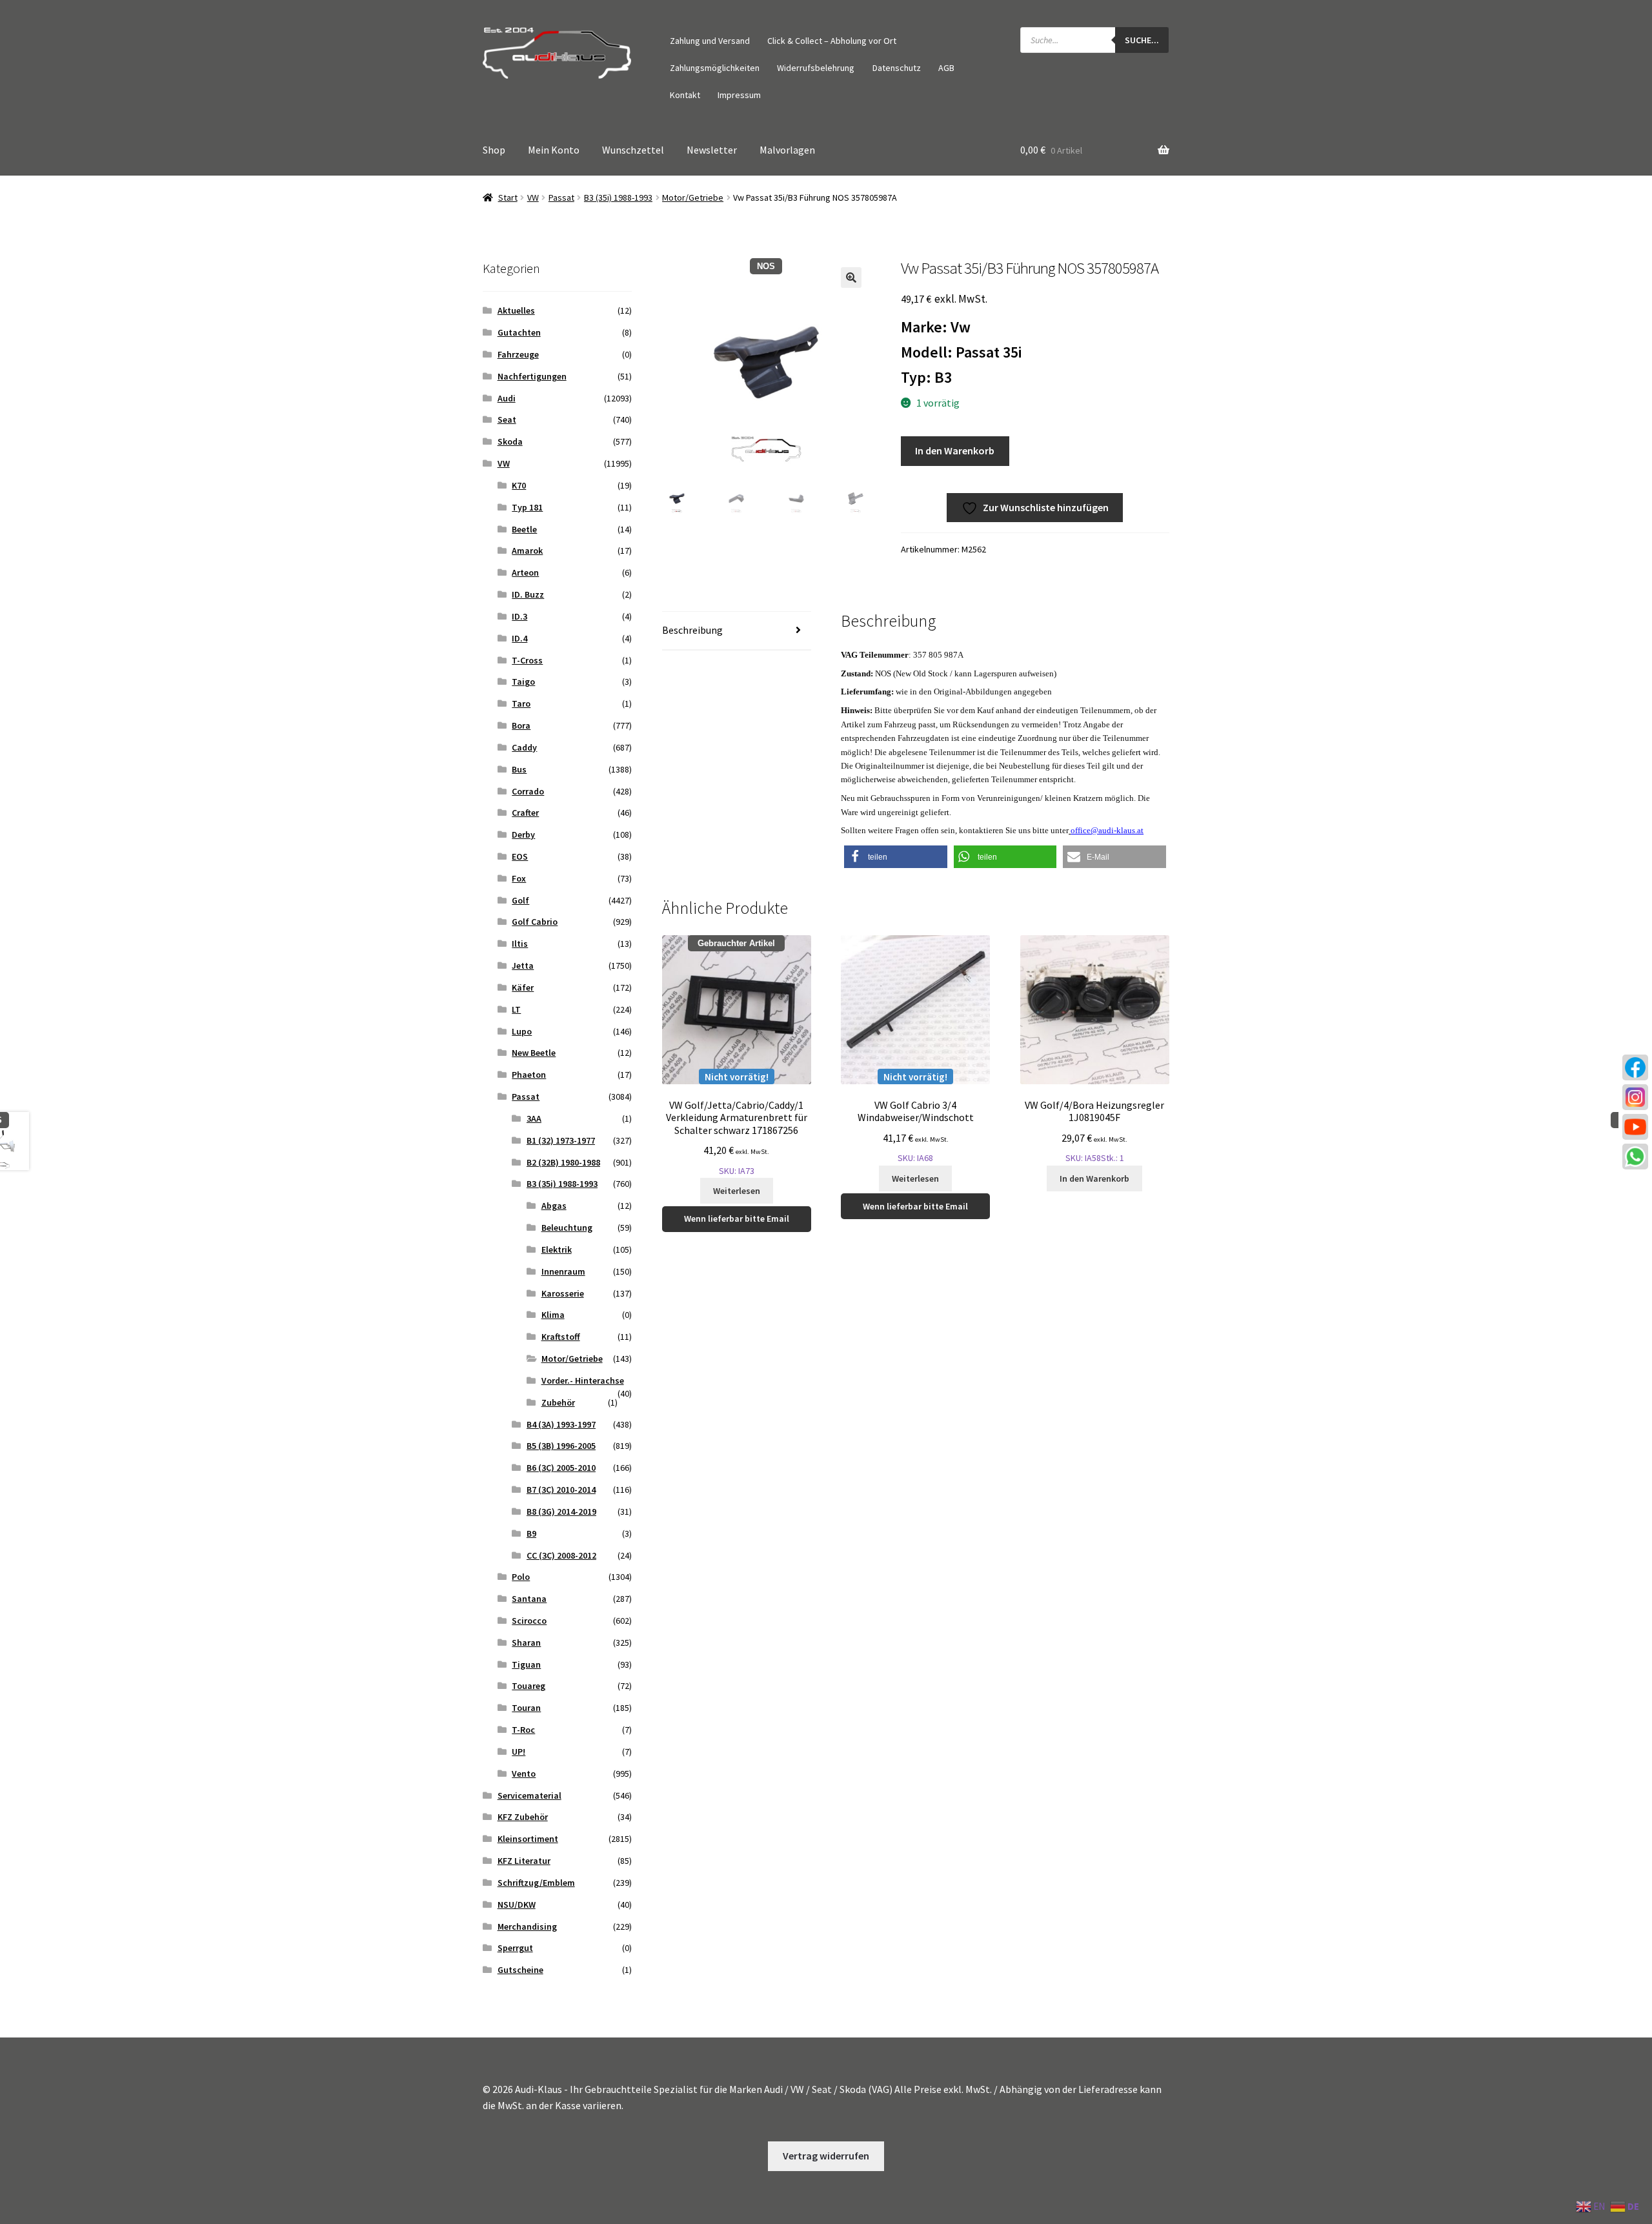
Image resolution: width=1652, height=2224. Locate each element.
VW (533, 197)
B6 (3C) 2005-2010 (561, 1468)
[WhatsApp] (1635, 1157)
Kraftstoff (561, 1337)
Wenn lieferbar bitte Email (737, 1218)
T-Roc (523, 1730)
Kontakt (685, 95)
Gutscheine (520, 1970)
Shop (494, 150)
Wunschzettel (633, 150)
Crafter (525, 813)
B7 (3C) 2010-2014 (561, 1490)
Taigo (523, 682)
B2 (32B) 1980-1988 (563, 1162)
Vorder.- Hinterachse (583, 1380)
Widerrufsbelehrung (816, 68)
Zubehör (558, 1402)
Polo (521, 1577)
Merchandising (527, 1926)
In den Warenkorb (955, 450)
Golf (520, 900)
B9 (531, 1533)
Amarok (527, 551)
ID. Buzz (528, 594)
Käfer (523, 987)
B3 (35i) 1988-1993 (618, 197)
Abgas (554, 1206)
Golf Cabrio (535, 922)
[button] (851, 278)
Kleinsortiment (528, 1839)
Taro (521, 703)
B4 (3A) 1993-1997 (561, 1424)
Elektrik (557, 1249)
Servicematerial (529, 1795)
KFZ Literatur (524, 1861)
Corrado (528, 791)
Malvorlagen (787, 150)
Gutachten (519, 332)
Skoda (510, 441)
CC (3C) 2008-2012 (561, 1555)
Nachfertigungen (532, 376)
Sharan (526, 1643)
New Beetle (534, 1053)
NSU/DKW (517, 1905)
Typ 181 (527, 507)
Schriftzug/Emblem (536, 1883)
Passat (561, 197)
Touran (526, 1708)
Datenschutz (897, 68)
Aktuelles (516, 310)
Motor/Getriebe (693, 197)
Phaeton (529, 1075)
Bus (519, 769)
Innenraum (563, 1271)
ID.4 (519, 638)
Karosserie (563, 1293)
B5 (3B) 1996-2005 (561, 1446)
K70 (519, 485)
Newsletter (712, 150)
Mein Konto (554, 150)
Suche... (1142, 40)
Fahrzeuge (518, 354)
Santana (529, 1599)
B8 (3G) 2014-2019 (561, 1511)
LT (516, 1009)
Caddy (524, 747)
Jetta (523, 965)
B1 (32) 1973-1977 (561, 1140)
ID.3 (519, 616)
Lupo (522, 1031)
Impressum (739, 95)
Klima (553, 1315)
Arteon (525, 572)
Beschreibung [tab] (692, 630)
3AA (534, 1118)
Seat (507, 420)
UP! (519, 1752)
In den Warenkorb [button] (1094, 1178)
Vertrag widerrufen (826, 2156)
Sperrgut (515, 1948)
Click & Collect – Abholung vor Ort (832, 41)
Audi (507, 398)
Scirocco (529, 1621)
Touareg (529, 1686)
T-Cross (527, 660)
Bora (521, 725)
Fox (519, 878)
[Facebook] (1635, 1067)
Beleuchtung (567, 1228)
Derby (523, 834)
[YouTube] (1635, 1127)
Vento (524, 1774)
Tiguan (526, 1664)
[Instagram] (1635, 1097)
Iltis (520, 944)
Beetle (524, 529)
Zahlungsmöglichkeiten (715, 68)
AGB (946, 68)
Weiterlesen (737, 1191)
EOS (520, 856)
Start (508, 197)
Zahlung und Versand (710, 41)
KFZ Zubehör (523, 1817)
